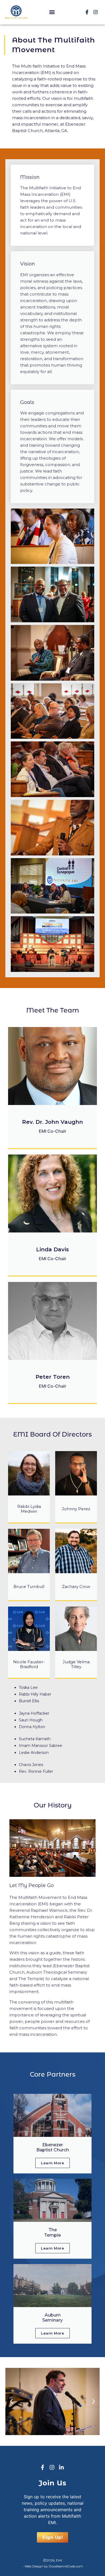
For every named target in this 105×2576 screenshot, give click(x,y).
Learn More (52, 2163)
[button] (52, 12)
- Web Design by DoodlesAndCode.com (53, 2566)
